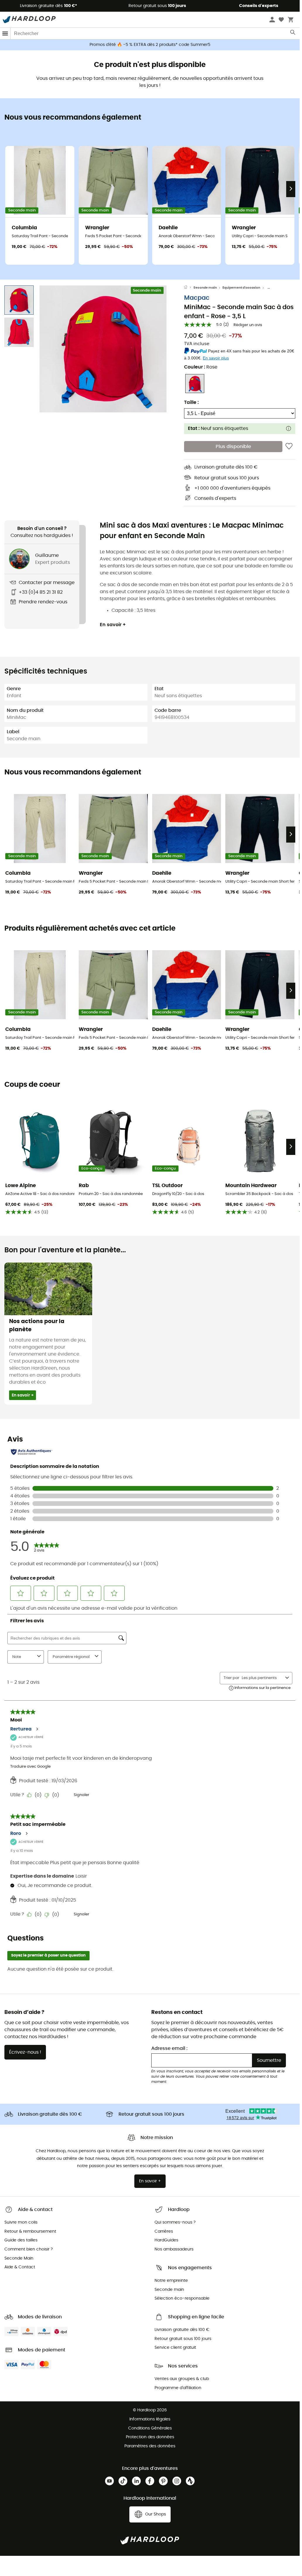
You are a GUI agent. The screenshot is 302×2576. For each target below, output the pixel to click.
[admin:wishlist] (289, 447)
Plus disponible (233, 447)
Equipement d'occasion (241, 288)
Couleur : (201, 367)
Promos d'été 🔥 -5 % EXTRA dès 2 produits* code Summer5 (150, 45)
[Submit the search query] (293, 34)
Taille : (191, 402)
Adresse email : (169, 2048)
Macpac (197, 298)
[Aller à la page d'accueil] (189, 288)
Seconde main (205, 288)
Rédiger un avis (248, 325)
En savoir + (113, 625)
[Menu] (5, 33)
